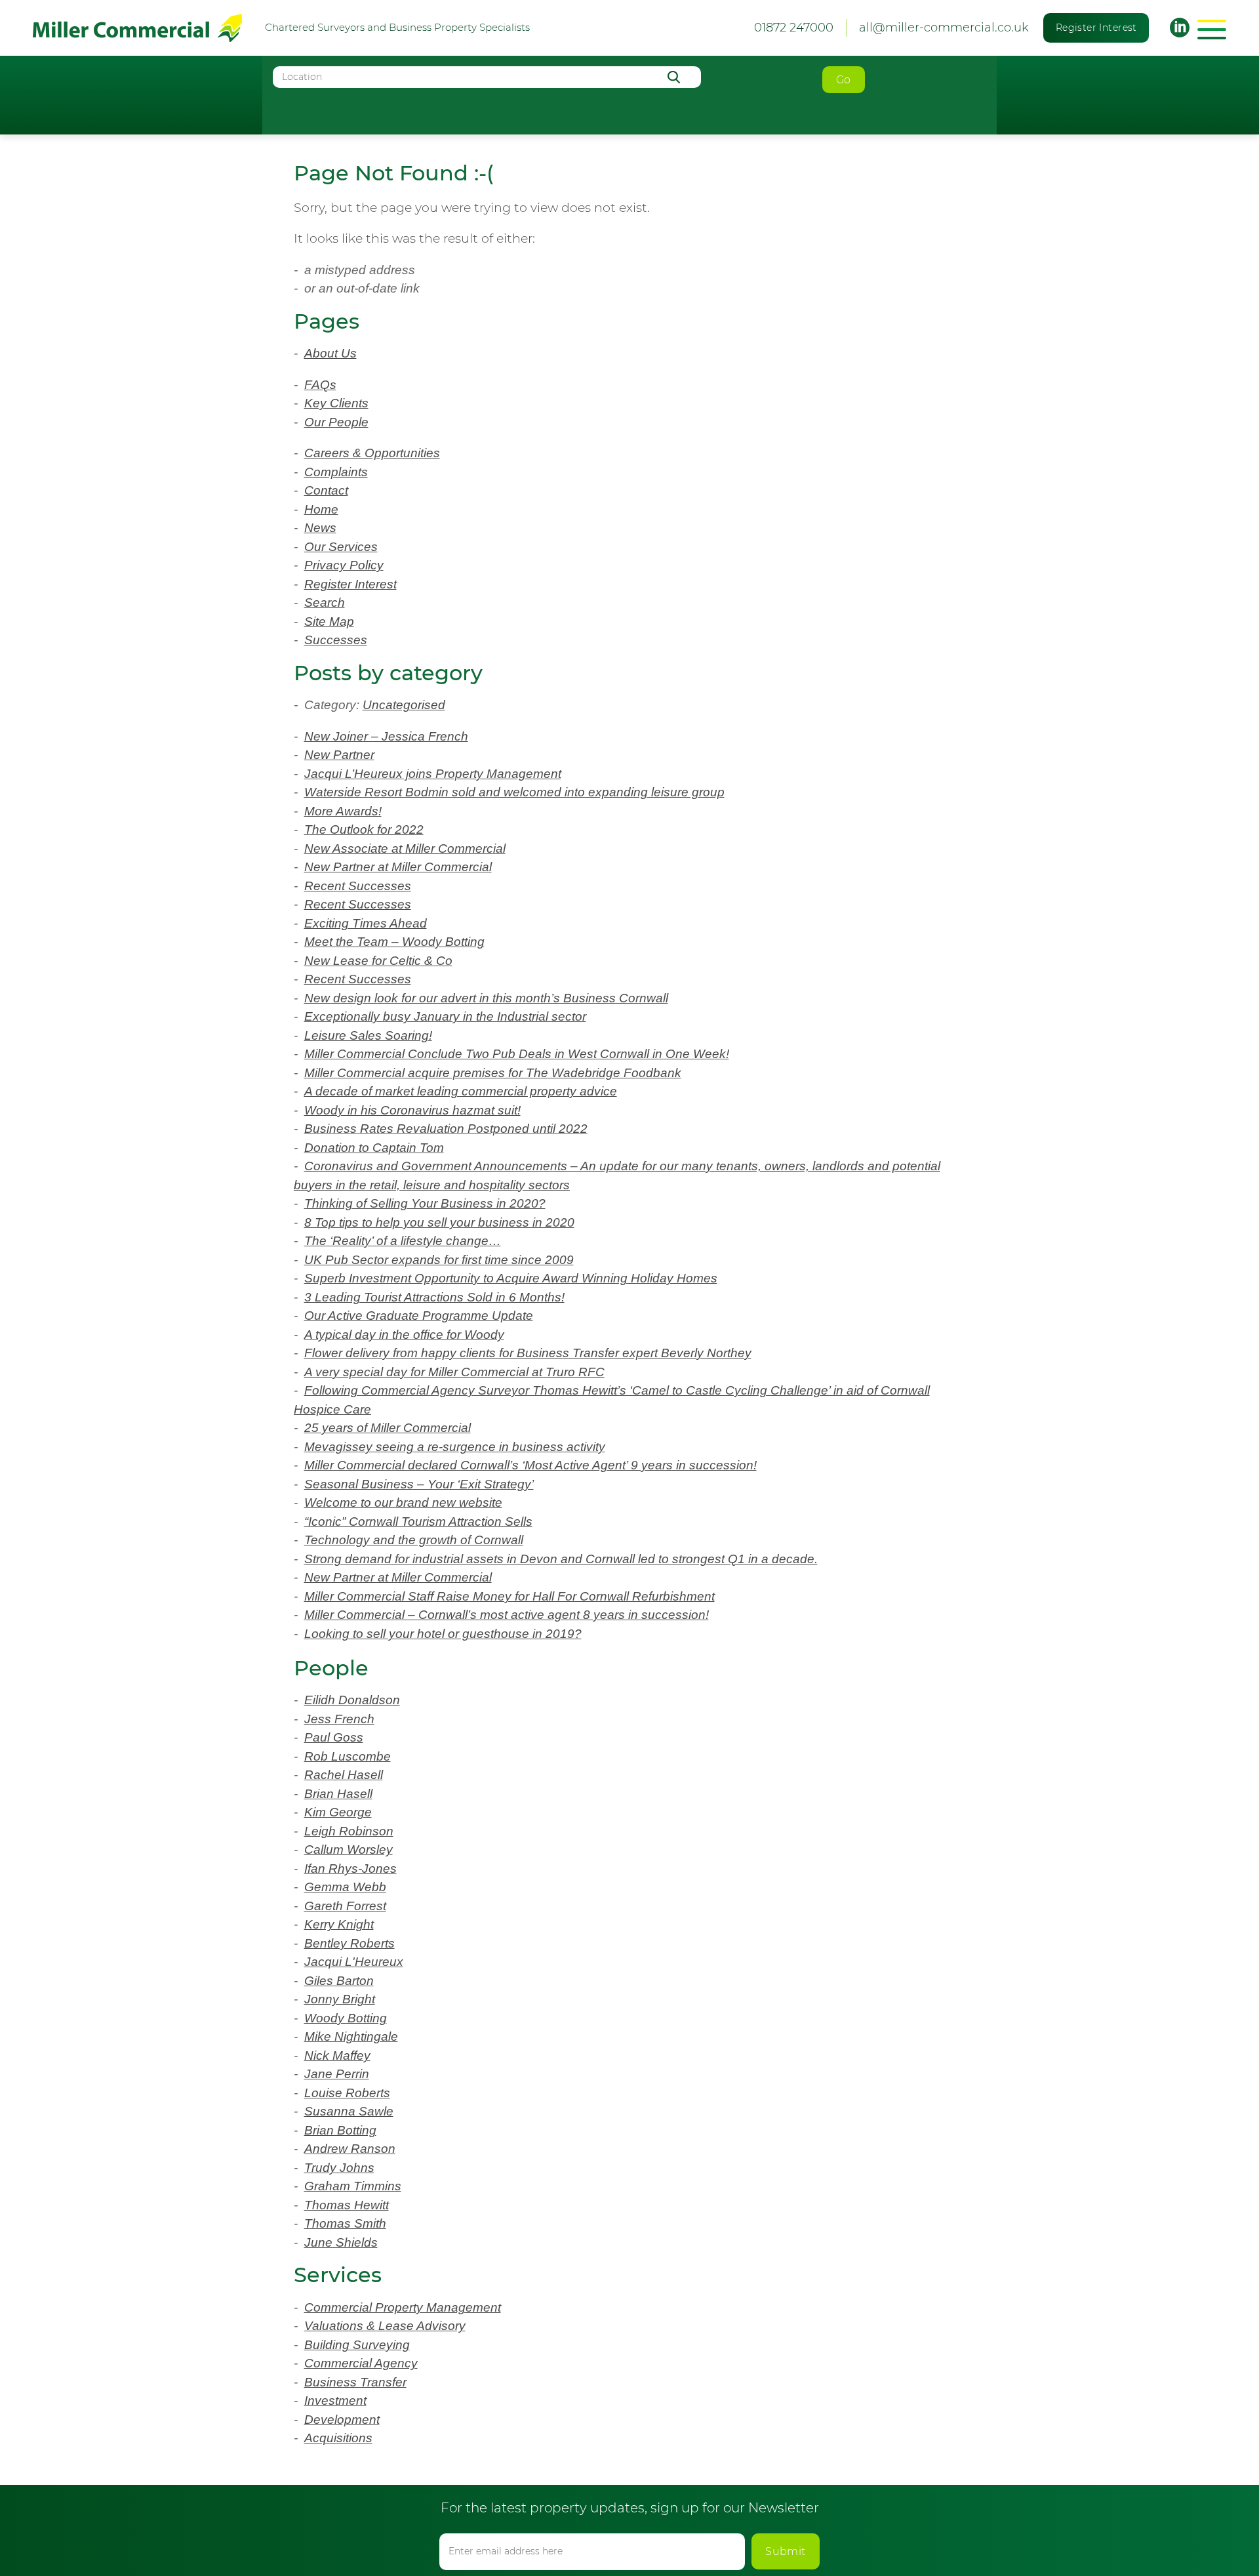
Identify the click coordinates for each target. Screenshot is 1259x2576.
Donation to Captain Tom (374, 1148)
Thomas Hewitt (347, 2205)
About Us (330, 353)
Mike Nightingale (351, 2036)
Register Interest (1096, 28)
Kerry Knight (339, 1924)
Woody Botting (346, 2018)
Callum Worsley (349, 1850)
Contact (326, 490)
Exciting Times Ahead (366, 923)
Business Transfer (355, 2382)
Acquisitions (338, 2438)
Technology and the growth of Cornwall (414, 1540)
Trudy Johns (339, 2168)
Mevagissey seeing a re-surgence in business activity (455, 1447)
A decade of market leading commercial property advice (461, 1091)
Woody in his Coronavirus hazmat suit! (412, 1110)
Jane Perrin (337, 2074)
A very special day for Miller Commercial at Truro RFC (454, 1372)
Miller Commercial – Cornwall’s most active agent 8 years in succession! (507, 1615)
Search (325, 603)
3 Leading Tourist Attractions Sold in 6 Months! (434, 1297)
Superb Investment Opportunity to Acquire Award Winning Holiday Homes (511, 1278)
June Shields (341, 2242)
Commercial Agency (361, 2363)
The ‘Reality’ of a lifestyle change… (403, 1241)
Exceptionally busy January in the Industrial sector (445, 1016)
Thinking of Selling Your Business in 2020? (425, 1203)
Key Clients (336, 403)
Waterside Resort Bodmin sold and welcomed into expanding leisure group (514, 792)
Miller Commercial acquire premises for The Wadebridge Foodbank (493, 1073)
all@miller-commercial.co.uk (944, 28)
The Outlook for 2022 (364, 829)
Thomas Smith (345, 2223)
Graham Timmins (353, 2186)
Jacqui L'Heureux (354, 1962)
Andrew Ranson (350, 2149)
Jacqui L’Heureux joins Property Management (433, 774)
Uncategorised (415, 705)
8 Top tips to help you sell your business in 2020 (439, 1222)
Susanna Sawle (349, 2111)
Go (844, 80)
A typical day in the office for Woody (404, 1335)
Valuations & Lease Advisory (385, 2326)
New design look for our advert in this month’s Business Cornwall (486, 998)
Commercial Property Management (403, 2307)
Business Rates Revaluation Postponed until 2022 (446, 1129)
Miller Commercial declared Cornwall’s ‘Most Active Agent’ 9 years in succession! (530, 1465)
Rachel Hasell (344, 1775)
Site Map (329, 622)
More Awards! (343, 811)
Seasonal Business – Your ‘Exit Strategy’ (419, 1484)
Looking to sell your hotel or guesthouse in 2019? (443, 1634)
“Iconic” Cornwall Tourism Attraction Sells (418, 1522)
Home (321, 509)
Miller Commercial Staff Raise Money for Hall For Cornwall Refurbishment (510, 1596)
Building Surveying (357, 2345)
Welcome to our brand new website (403, 1503)
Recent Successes (358, 886)
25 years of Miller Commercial (388, 1428)
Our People (336, 422)
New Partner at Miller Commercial (398, 867)
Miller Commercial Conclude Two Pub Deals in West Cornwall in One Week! (517, 1054)
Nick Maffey (337, 2055)
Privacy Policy (344, 565)
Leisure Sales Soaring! (368, 1035)
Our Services (341, 547)
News (320, 528)
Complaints (336, 472)
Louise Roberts (347, 2093)
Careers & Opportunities (372, 453)
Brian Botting (340, 2130)
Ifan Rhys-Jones (350, 1869)
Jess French (339, 1719)
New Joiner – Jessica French (386, 736)
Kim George (338, 1812)
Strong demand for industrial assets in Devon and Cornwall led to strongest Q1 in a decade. (561, 1559)
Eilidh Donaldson (352, 1700)
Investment (335, 2401)
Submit (786, 2551)
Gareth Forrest (345, 1906)
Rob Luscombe (348, 1756)
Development (342, 2420)
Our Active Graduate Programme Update (419, 1316)
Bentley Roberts (350, 1943)
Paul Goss (334, 1737)
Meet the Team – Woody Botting (394, 942)
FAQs (320, 385)
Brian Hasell (338, 1794)
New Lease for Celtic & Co (378, 961)
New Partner (339, 755)
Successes (336, 640)
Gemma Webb (345, 1887)
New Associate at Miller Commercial (405, 848)
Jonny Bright (340, 1999)
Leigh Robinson (349, 1831)
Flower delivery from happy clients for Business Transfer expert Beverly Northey (528, 1353)
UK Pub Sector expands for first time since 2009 (439, 1260)
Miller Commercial (137, 28)
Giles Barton (339, 1981)
